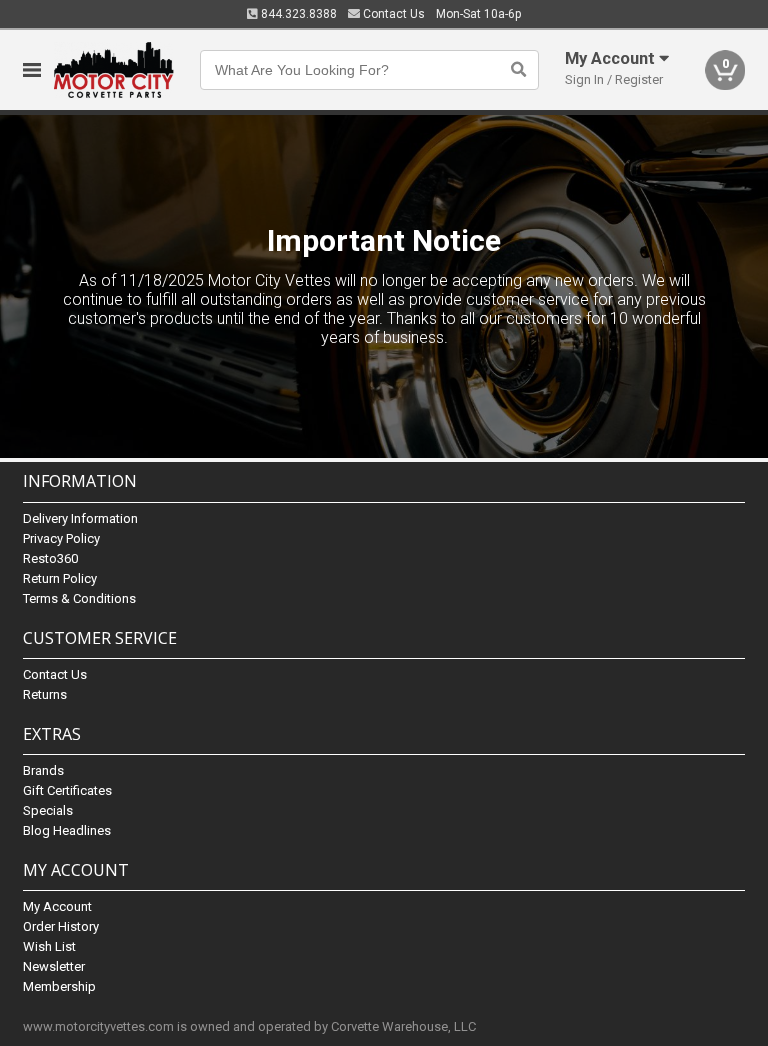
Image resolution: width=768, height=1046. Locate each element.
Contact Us (392, 14)
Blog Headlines (67, 830)
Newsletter (54, 966)
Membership (59, 986)
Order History (61, 926)
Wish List (49, 946)
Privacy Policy (61, 538)
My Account (57, 906)
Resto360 (50, 558)
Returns (45, 694)
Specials (48, 810)
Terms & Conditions (79, 598)
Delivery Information (80, 518)
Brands (43, 770)
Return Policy (60, 578)
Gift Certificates (67, 790)
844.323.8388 (297, 14)
